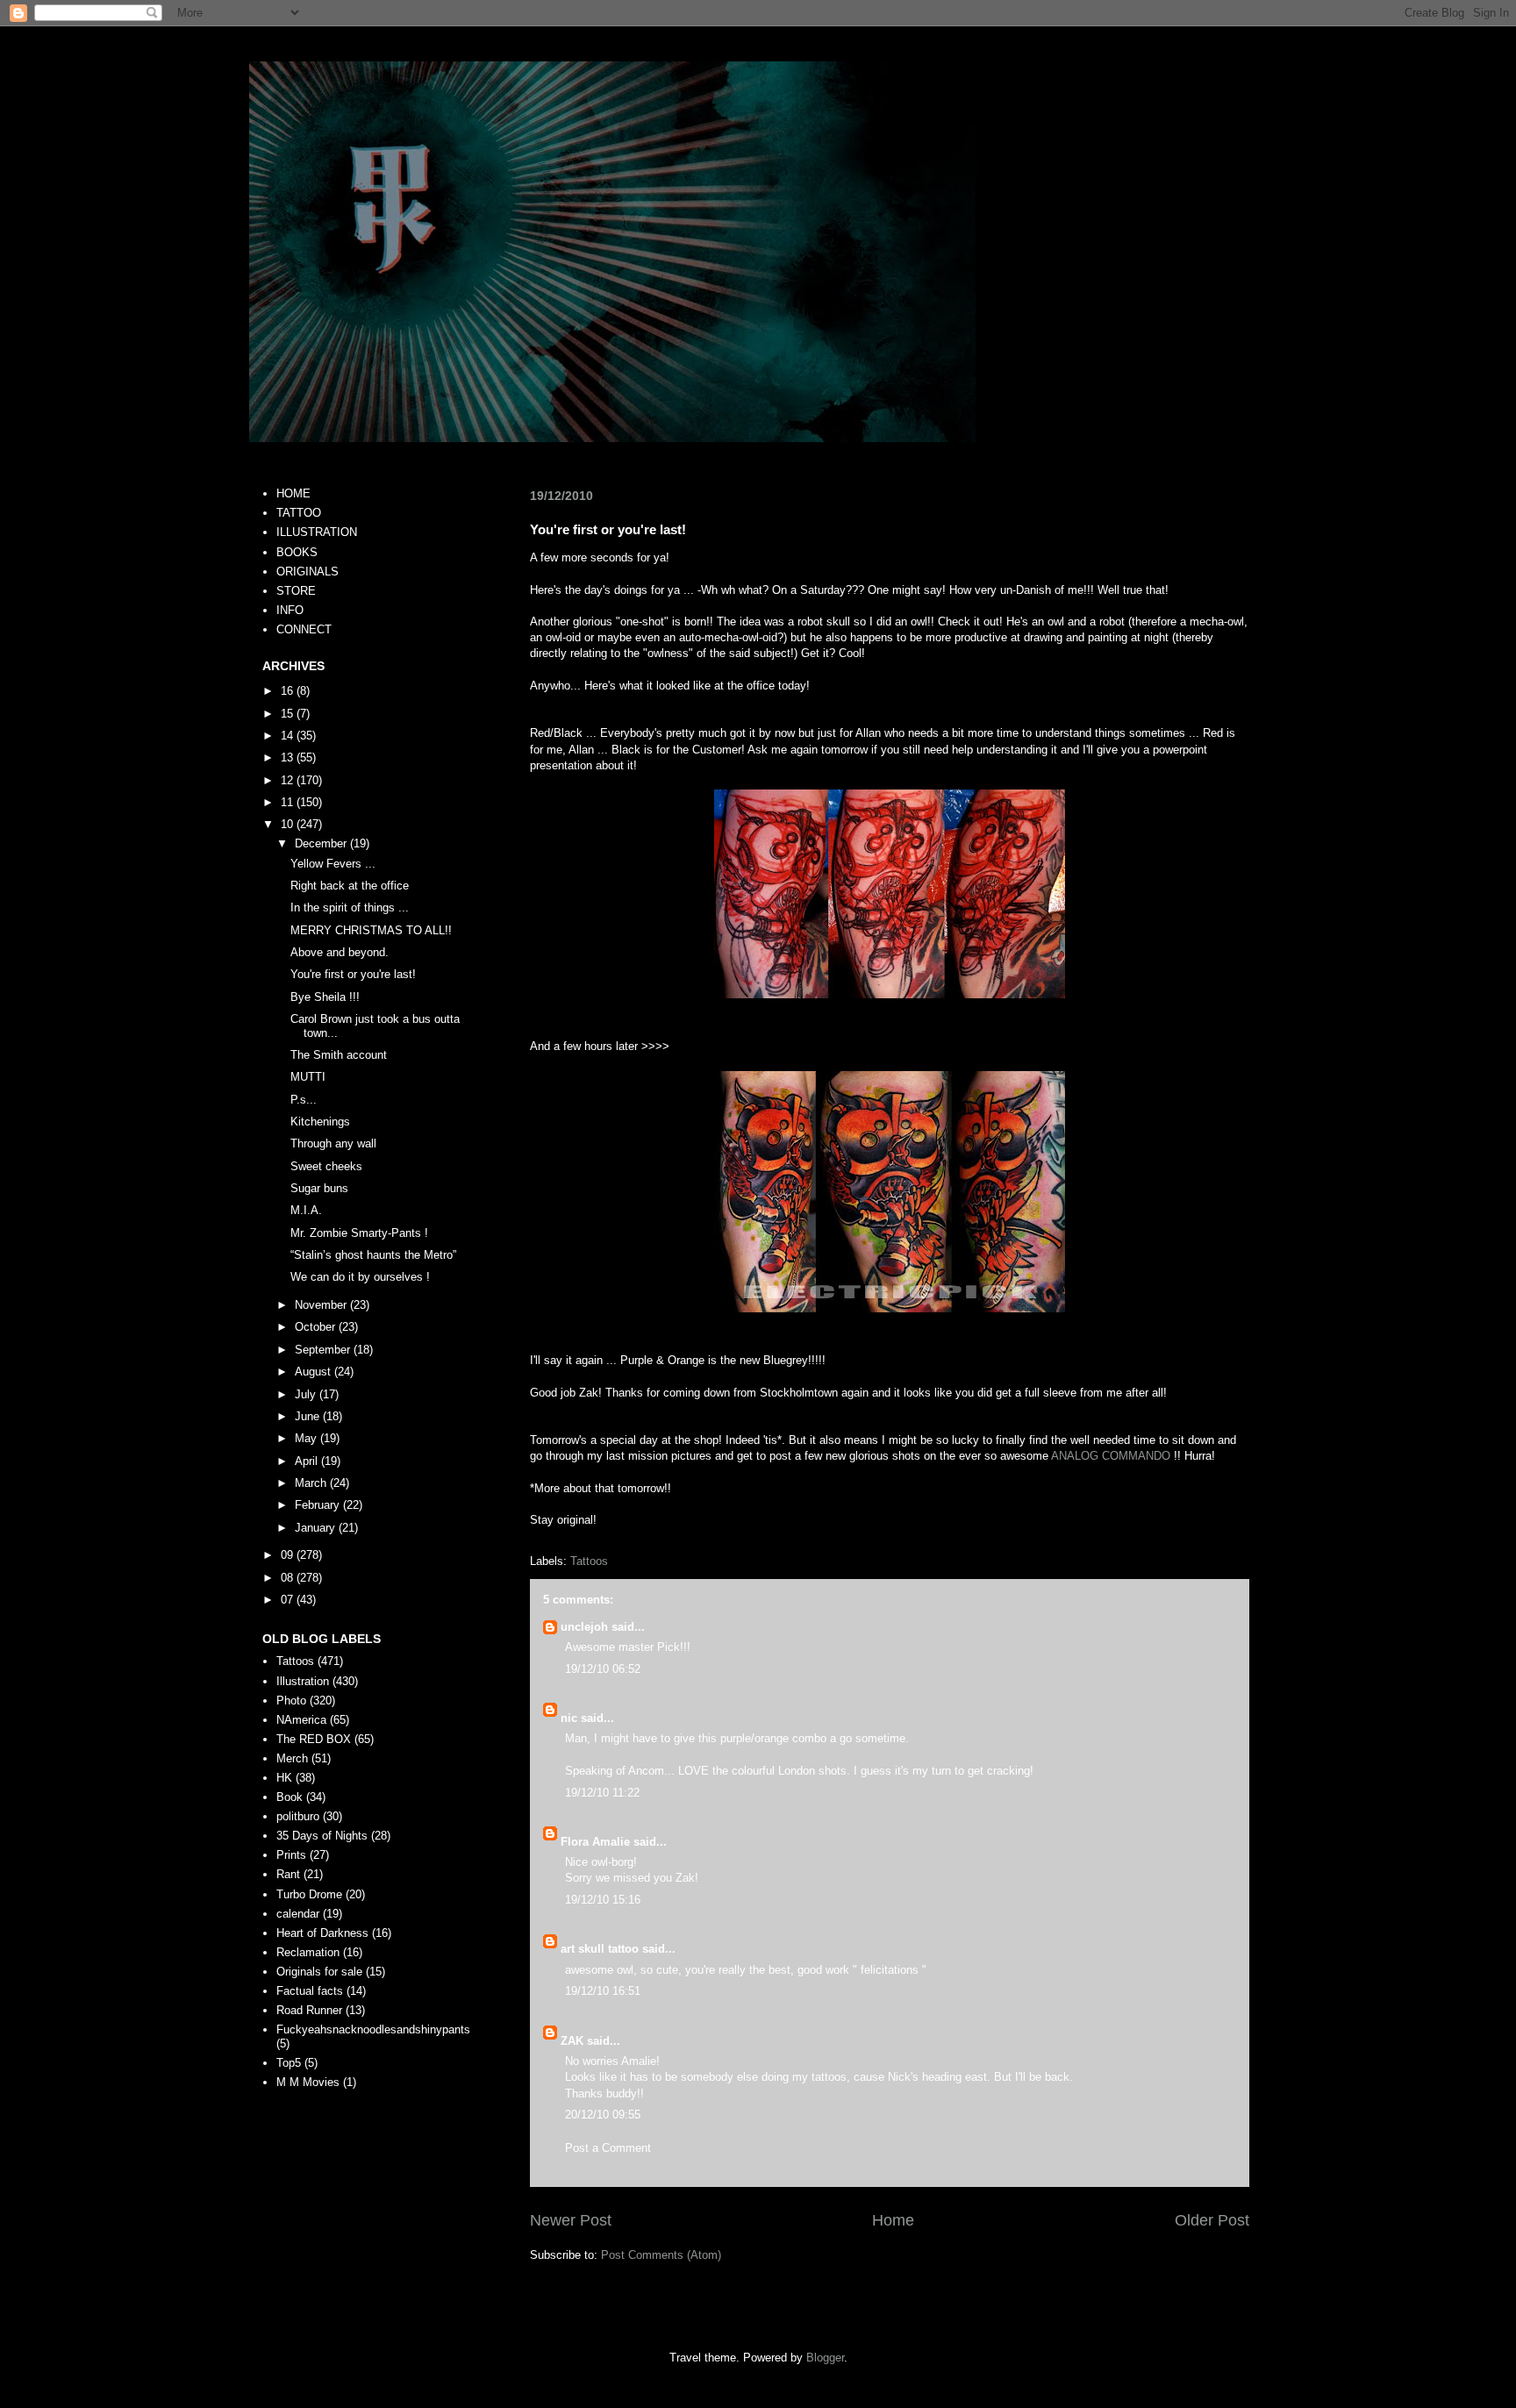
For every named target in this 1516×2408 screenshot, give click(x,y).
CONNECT (304, 629)
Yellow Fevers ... (333, 864)
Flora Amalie (595, 1842)
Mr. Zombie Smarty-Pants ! (359, 1233)
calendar (298, 1914)
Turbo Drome (309, 1894)
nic (569, 1718)
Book (290, 1797)
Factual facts (310, 1991)
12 (289, 780)
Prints (291, 1855)
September (324, 1350)
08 (289, 1578)
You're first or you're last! (353, 974)
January (317, 1528)
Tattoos (589, 1561)
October (317, 1327)
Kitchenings (320, 1122)
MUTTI (308, 1077)
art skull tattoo (600, 1949)
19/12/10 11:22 (602, 1793)
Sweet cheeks (326, 1166)
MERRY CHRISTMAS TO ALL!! (371, 930)
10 (289, 824)
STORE (296, 591)
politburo (298, 1816)
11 (289, 802)
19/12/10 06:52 (603, 1669)
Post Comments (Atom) (661, 2255)
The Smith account (339, 1055)
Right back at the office (350, 886)
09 (289, 1555)
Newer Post (571, 2220)
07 (289, 1600)
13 (289, 757)
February (319, 1505)
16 (289, 691)
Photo (291, 1701)
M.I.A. (306, 1210)
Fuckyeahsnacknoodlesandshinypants (373, 2029)
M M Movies (308, 2082)
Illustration (303, 1681)
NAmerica (301, 1720)
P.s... (304, 1100)
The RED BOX (314, 1739)
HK (284, 1778)
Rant (288, 1874)
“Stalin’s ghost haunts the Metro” (373, 1255)
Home (893, 2220)
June (309, 1416)
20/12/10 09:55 (603, 2115)
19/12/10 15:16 (603, 1900)
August (315, 1372)
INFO (290, 610)
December (322, 843)
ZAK (572, 2041)
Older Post (1212, 2220)
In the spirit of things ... (350, 907)
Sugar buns (319, 1188)
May (307, 1438)
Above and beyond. (340, 952)
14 (289, 736)
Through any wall (333, 1143)
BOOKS (297, 552)
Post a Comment (608, 2148)
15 (289, 714)
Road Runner (309, 2010)
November (322, 1305)
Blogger (825, 2358)
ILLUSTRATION (317, 532)
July (307, 1394)
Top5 (289, 2063)
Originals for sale (319, 1972)
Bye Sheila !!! (325, 997)
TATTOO (299, 513)
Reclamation (308, 1952)
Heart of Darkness (322, 1933)
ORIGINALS (307, 572)
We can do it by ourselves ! (360, 1277)
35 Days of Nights (322, 1836)
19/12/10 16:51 (603, 1991)
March (312, 1483)
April (308, 1461)
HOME (293, 493)
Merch (292, 1758)
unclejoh (584, 1627)
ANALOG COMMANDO (1111, 1456)
